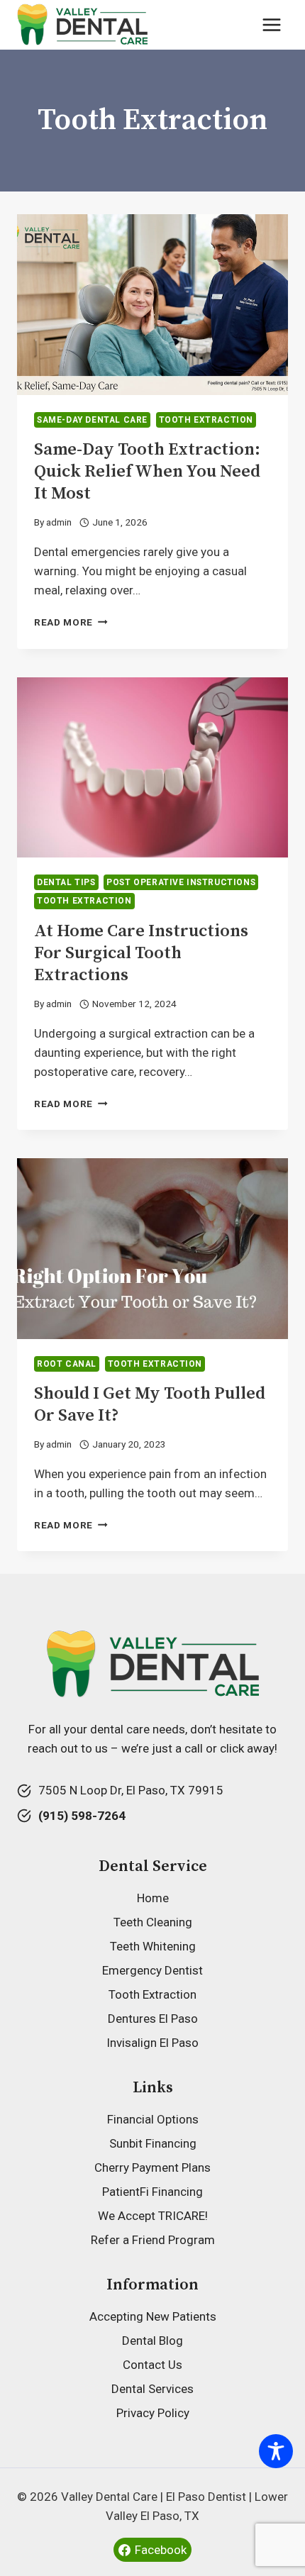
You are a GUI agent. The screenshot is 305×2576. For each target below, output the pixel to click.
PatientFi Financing (152, 2192)
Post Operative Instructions (181, 882)
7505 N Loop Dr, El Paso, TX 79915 (131, 1790)
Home (153, 1898)
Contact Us (152, 2365)
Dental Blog (152, 2341)
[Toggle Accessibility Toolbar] (276, 2451)
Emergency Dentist (152, 1970)
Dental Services (152, 2389)
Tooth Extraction (206, 420)
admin (59, 522)
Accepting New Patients (153, 2316)
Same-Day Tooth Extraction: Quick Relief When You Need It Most (147, 472)
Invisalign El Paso (152, 2043)
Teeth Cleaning (153, 1922)
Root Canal (67, 1364)
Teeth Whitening (153, 1946)
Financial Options (153, 2119)
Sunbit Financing (153, 2143)
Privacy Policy (153, 2413)
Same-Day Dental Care (92, 420)
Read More (71, 622)
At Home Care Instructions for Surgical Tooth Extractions (141, 953)
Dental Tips (66, 882)
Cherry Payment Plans (152, 2167)
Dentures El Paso (153, 2019)
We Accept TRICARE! (153, 2216)
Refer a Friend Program (153, 2240)
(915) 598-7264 (82, 1816)
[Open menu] (271, 24)
